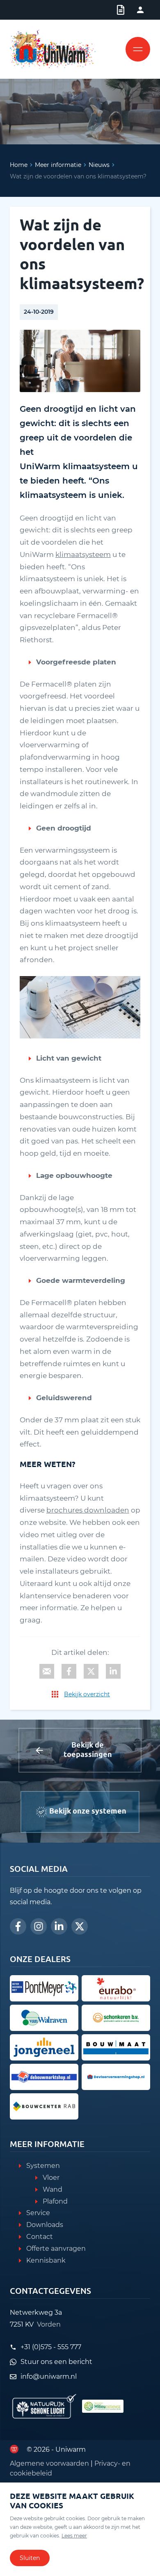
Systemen (43, 2166)
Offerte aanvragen (56, 2249)
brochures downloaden (88, 1510)
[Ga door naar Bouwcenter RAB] (44, 2106)
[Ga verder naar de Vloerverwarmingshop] (116, 2077)
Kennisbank (46, 2260)
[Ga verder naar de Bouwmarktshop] (44, 2077)
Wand (53, 2189)
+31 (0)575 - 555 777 (51, 2347)
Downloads (45, 2225)
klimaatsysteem (83, 554)
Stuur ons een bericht (56, 2362)
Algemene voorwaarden (49, 2463)
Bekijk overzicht (87, 1694)
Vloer (51, 2178)
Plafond (55, 2201)
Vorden (49, 2324)
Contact (40, 2237)
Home (19, 165)
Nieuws (99, 165)
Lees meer (74, 2536)
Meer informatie (58, 165)
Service (38, 2213)
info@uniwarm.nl (49, 2376)
